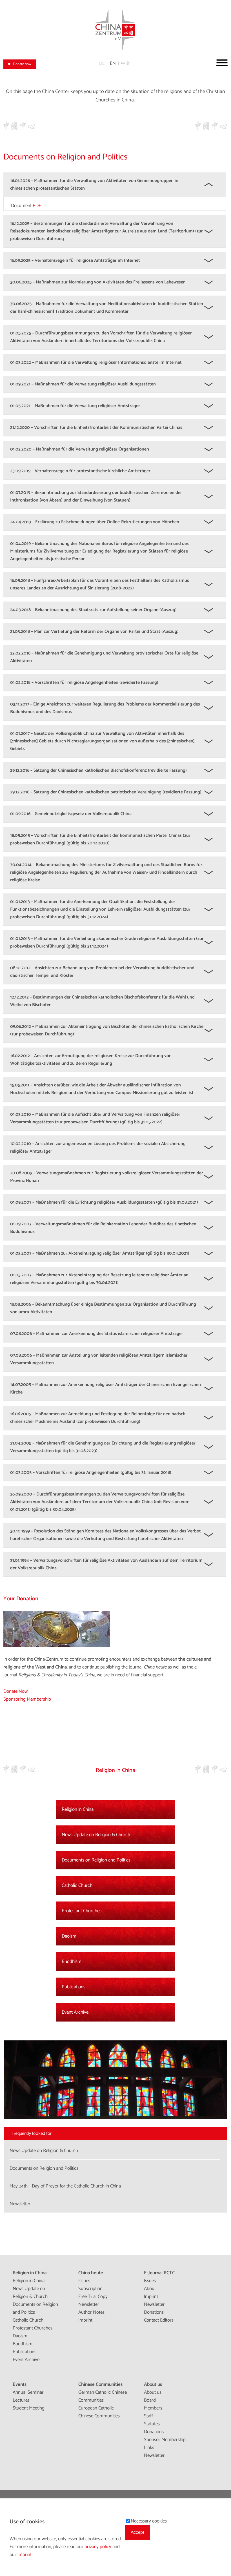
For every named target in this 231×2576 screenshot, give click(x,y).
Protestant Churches (82, 1911)
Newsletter (89, 2304)
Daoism (69, 1936)
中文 (126, 64)
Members (153, 2408)
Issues (84, 2281)
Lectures (21, 2400)
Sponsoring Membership (27, 1699)
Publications (74, 1987)
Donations (154, 2312)
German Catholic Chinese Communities (103, 2396)
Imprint (85, 2320)
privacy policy (98, 2547)
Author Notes (91, 2312)
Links (149, 2448)
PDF (37, 206)
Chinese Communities (100, 2384)
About (150, 2289)
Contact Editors (159, 2320)
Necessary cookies (149, 2521)
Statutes (152, 2424)
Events (20, 2384)
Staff (148, 2416)
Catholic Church (77, 1885)
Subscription (90, 2289)
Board (150, 2400)
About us (153, 2384)
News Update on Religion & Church (96, 1835)
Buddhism (72, 1962)
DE (102, 64)
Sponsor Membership (165, 2440)
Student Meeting (29, 2408)
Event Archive (75, 2012)
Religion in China (78, 1809)
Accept (137, 2532)
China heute (91, 2273)
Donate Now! (16, 1691)
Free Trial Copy (93, 2297)
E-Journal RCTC (159, 2273)
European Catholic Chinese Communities (99, 2412)
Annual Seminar (28, 2392)
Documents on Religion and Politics (96, 1860)
